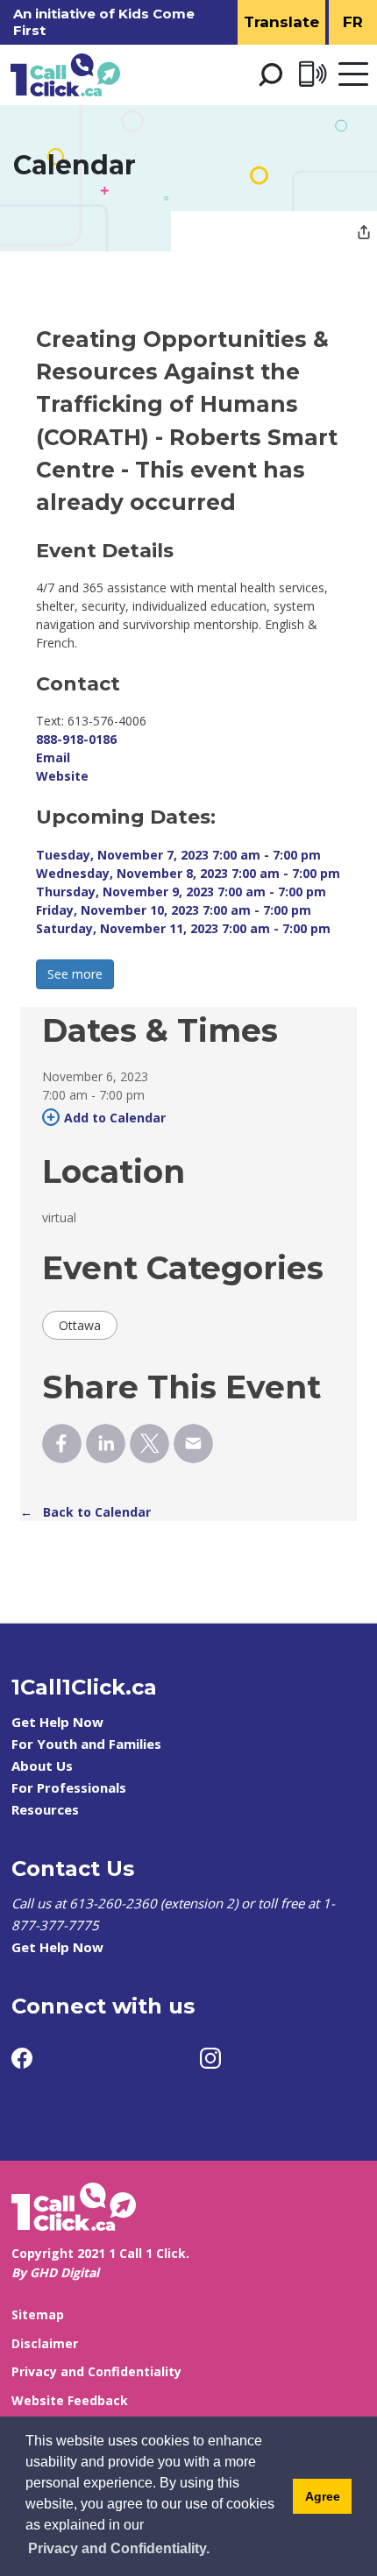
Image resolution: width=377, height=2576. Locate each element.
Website (62, 776)
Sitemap (38, 2314)
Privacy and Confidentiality (96, 2371)
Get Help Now (57, 1722)
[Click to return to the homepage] (65, 75)
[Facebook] (22, 2058)
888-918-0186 (76, 739)
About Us (42, 1766)
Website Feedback (70, 2400)
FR (353, 22)
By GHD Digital (55, 2272)
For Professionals (69, 1787)
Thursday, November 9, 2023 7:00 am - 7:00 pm (181, 892)
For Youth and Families (86, 1744)
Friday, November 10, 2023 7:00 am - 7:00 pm (174, 910)
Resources (45, 1809)
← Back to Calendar (85, 1512)
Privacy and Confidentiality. (119, 2548)
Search (270, 74)
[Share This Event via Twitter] (149, 1444)
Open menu (353, 75)
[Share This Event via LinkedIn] (106, 1444)
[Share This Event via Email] (193, 1444)
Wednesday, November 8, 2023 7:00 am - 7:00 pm (188, 873)
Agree (323, 2496)
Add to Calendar (115, 1118)
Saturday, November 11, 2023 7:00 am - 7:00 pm (183, 928)
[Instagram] (210, 2058)
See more (75, 974)
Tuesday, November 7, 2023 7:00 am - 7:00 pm (178, 855)
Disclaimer (45, 2343)
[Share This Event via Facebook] (62, 1444)
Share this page (364, 234)
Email (53, 757)
